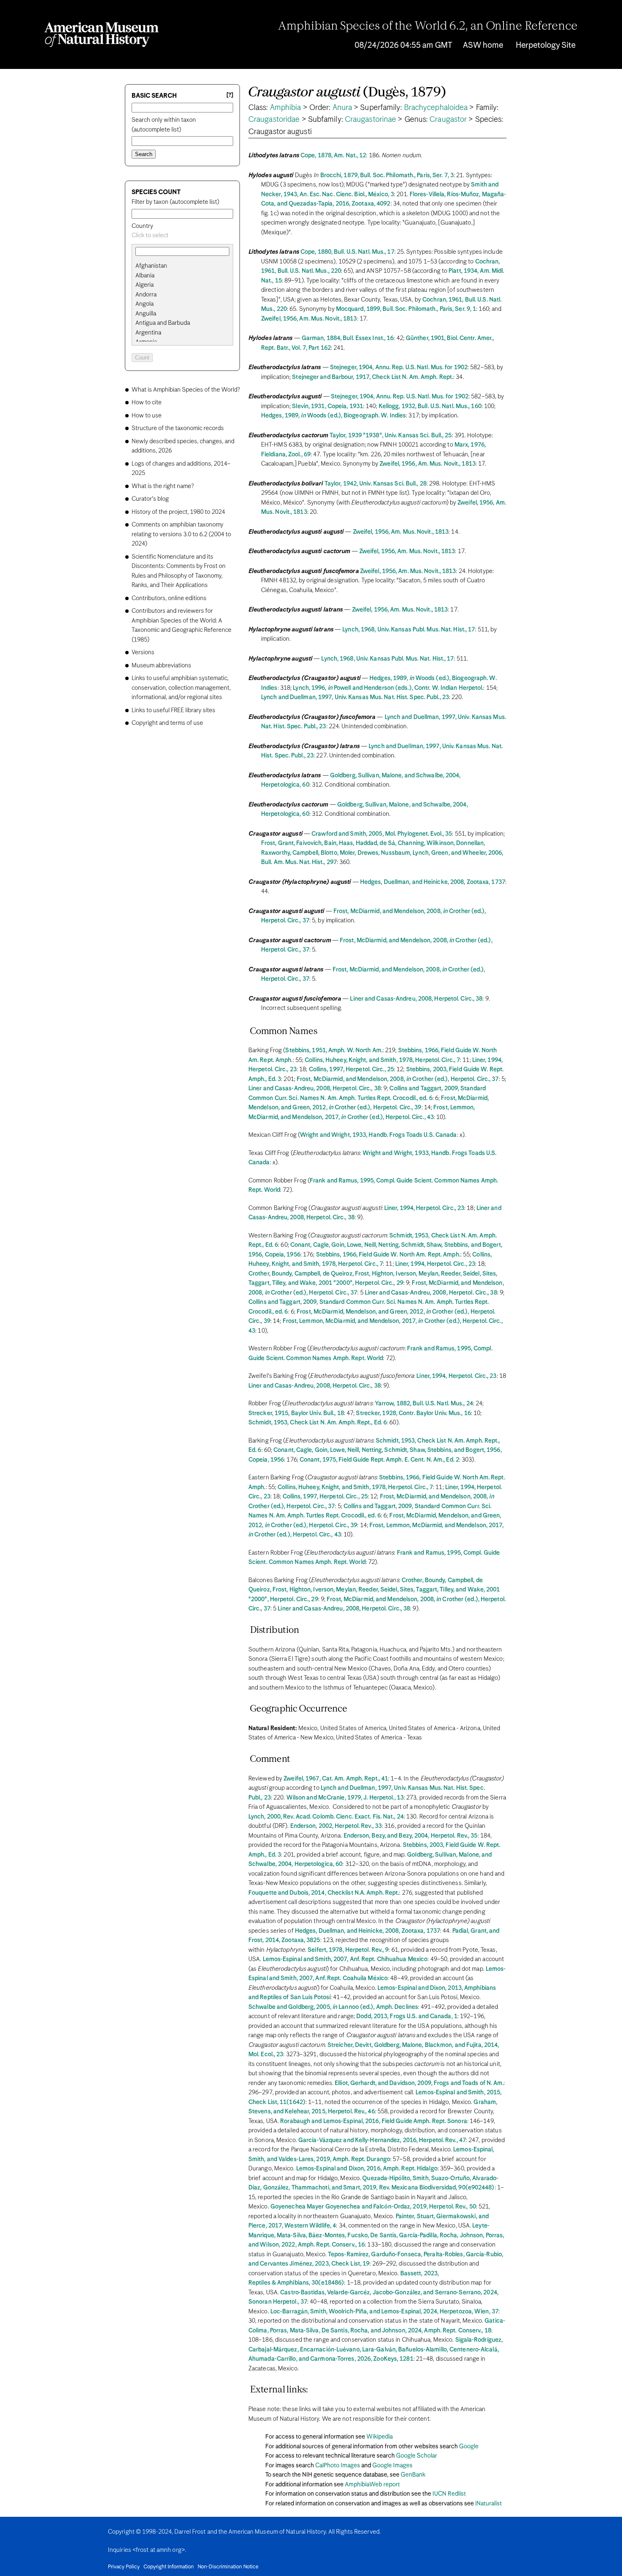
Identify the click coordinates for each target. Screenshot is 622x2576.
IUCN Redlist (449, 2494)
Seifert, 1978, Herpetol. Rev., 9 (348, 1950)
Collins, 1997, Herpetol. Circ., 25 (351, 1070)
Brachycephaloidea (436, 108)
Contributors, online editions (169, 598)
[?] (230, 95)
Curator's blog (150, 499)
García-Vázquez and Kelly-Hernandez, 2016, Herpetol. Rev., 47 (382, 2140)
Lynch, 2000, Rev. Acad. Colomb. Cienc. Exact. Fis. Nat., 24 (326, 1817)
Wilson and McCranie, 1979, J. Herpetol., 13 (345, 1798)
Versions (143, 653)
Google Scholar (417, 2456)
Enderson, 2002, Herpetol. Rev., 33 (336, 1826)
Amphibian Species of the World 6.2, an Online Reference (428, 27)
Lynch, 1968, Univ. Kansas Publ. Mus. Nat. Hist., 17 (409, 630)
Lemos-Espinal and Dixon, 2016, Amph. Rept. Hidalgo (367, 2169)
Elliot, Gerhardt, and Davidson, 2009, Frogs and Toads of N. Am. (419, 2083)
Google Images (392, 2466)
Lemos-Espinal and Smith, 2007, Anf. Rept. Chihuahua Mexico (345, 1959)
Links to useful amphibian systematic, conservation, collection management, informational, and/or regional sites (181, 688)
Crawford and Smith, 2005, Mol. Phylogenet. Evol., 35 (382, 834)
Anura (343, 108)
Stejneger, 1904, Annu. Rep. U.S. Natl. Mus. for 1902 (399, 368)
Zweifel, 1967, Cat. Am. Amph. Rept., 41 (336, 1779)
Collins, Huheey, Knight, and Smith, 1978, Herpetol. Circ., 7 (382, 1060)
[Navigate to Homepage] (102, 35)
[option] (186, 266)
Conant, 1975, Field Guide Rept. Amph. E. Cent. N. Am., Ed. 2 (379, 1460)
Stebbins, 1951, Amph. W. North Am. (334, 1051)
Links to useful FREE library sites (173, 711)
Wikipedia (380, 2437)
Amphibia (286, 108)
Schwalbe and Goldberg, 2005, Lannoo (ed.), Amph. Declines (333, 2007)
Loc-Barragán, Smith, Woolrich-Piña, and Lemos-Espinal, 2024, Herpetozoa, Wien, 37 (384, 2312)
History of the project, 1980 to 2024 (178, 512)
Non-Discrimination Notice (228, 2567)
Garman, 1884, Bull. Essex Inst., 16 (348, 338)
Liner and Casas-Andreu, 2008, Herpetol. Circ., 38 (416, 999)
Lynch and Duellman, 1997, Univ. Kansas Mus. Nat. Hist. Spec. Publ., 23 (355, 697)
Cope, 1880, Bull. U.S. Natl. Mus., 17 (347, 252)
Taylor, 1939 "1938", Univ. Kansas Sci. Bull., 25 (391, 436)
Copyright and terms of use (167, 723)
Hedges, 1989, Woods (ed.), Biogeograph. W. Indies (333, 416)
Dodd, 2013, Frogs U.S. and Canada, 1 (407, 2016)
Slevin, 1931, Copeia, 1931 (328, 406)
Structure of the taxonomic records (178, 428)
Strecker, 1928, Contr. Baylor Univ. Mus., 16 (413, 1413)
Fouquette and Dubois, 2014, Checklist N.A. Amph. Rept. (324, 1893)
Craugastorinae (370, 120)
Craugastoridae (274, 120)
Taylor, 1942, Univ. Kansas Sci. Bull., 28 (376, 484)
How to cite (147, 403)
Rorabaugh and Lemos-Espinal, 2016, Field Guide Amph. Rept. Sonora (374, 2121)
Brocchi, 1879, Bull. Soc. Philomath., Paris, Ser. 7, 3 (387, 176)
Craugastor (448, 120)
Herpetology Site (546, 45)
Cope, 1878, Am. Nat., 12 (333, 156)
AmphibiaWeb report (372, 2485)
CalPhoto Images (338, 2466)
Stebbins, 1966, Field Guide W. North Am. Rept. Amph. (388, 1255)
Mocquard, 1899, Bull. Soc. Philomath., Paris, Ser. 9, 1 (406, 309)
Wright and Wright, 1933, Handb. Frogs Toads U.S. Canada (378, 1135)
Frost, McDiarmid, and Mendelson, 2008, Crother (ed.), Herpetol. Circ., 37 (398, 1079)
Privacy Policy (124, 2567)
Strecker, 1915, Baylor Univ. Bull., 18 (296, 1413)
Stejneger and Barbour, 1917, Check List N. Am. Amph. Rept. (373, 377)
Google (469, 2447)
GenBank (413, 2475)
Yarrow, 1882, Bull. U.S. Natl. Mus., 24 (424, 1404)
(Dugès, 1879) (347, 93)
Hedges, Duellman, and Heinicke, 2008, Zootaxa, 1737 (433, 882)
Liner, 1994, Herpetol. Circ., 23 (424, 1208)
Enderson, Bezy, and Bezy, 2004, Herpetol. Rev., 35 (411, 1836)
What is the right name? (163, 486)
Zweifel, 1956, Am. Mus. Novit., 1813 (309, 319)
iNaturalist (489, 2504)
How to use (147, 416)
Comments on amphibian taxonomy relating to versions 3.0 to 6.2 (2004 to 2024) (181, 534)
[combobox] (182, 236)
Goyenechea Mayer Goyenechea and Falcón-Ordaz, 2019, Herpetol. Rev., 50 (373, 2207)
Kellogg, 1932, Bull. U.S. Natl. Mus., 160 (430, 406)
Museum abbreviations (161, 666)
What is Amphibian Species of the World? (186, 390)
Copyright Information (169, 2567)
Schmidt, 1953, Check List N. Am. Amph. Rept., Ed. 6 (318, 1423)
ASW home (483, 45)
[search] (182, 276)
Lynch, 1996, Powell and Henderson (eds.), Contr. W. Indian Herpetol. (388, 688)
